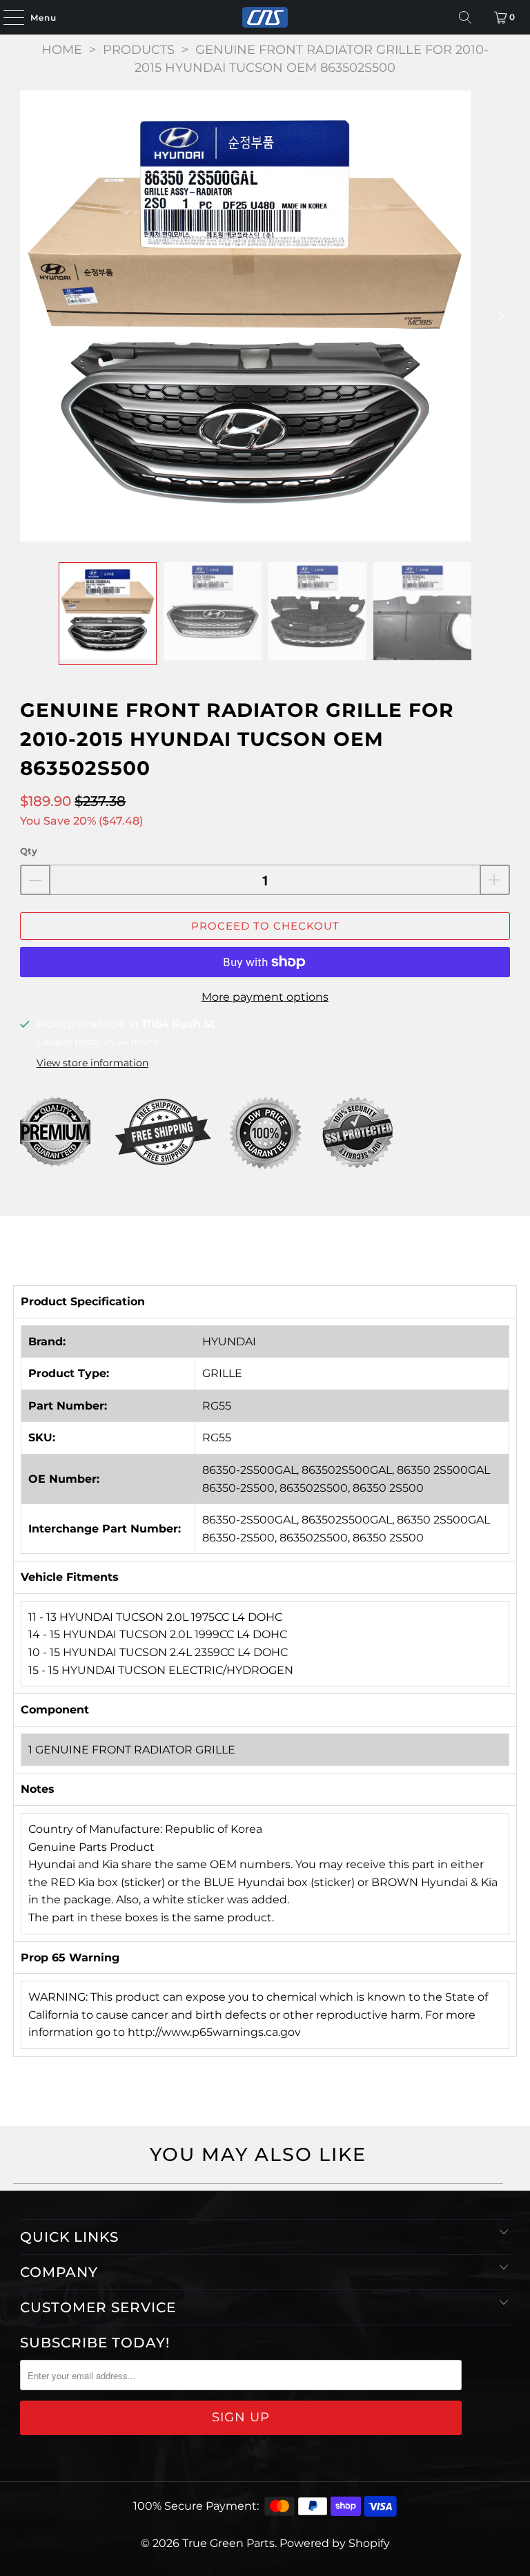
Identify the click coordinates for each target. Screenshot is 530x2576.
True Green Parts (228, 2543)
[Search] (465, 17)
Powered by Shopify (335, 2543)
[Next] (500, 316)
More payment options (265, 997)
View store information (92, 1063)
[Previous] (30, 316)
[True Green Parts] (265, 17)
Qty (29, 851)
